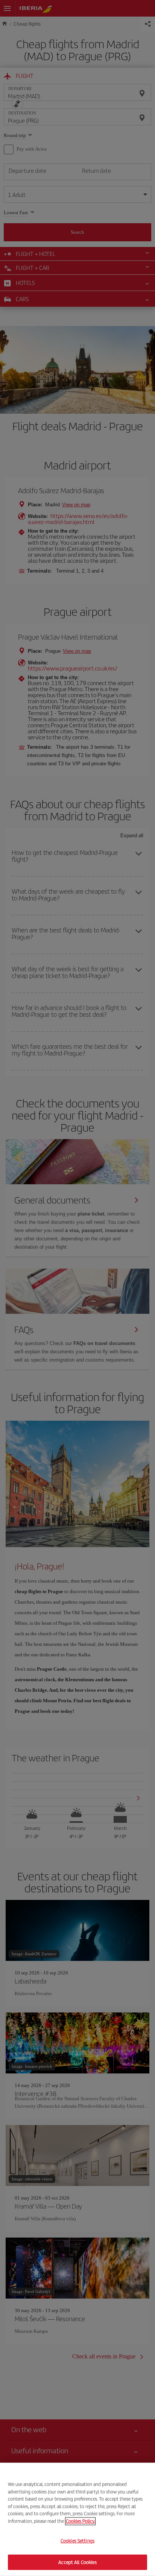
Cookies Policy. (80, 2521)
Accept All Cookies (77, 2562)
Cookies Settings (77, 2541)
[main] (77, 2519)
